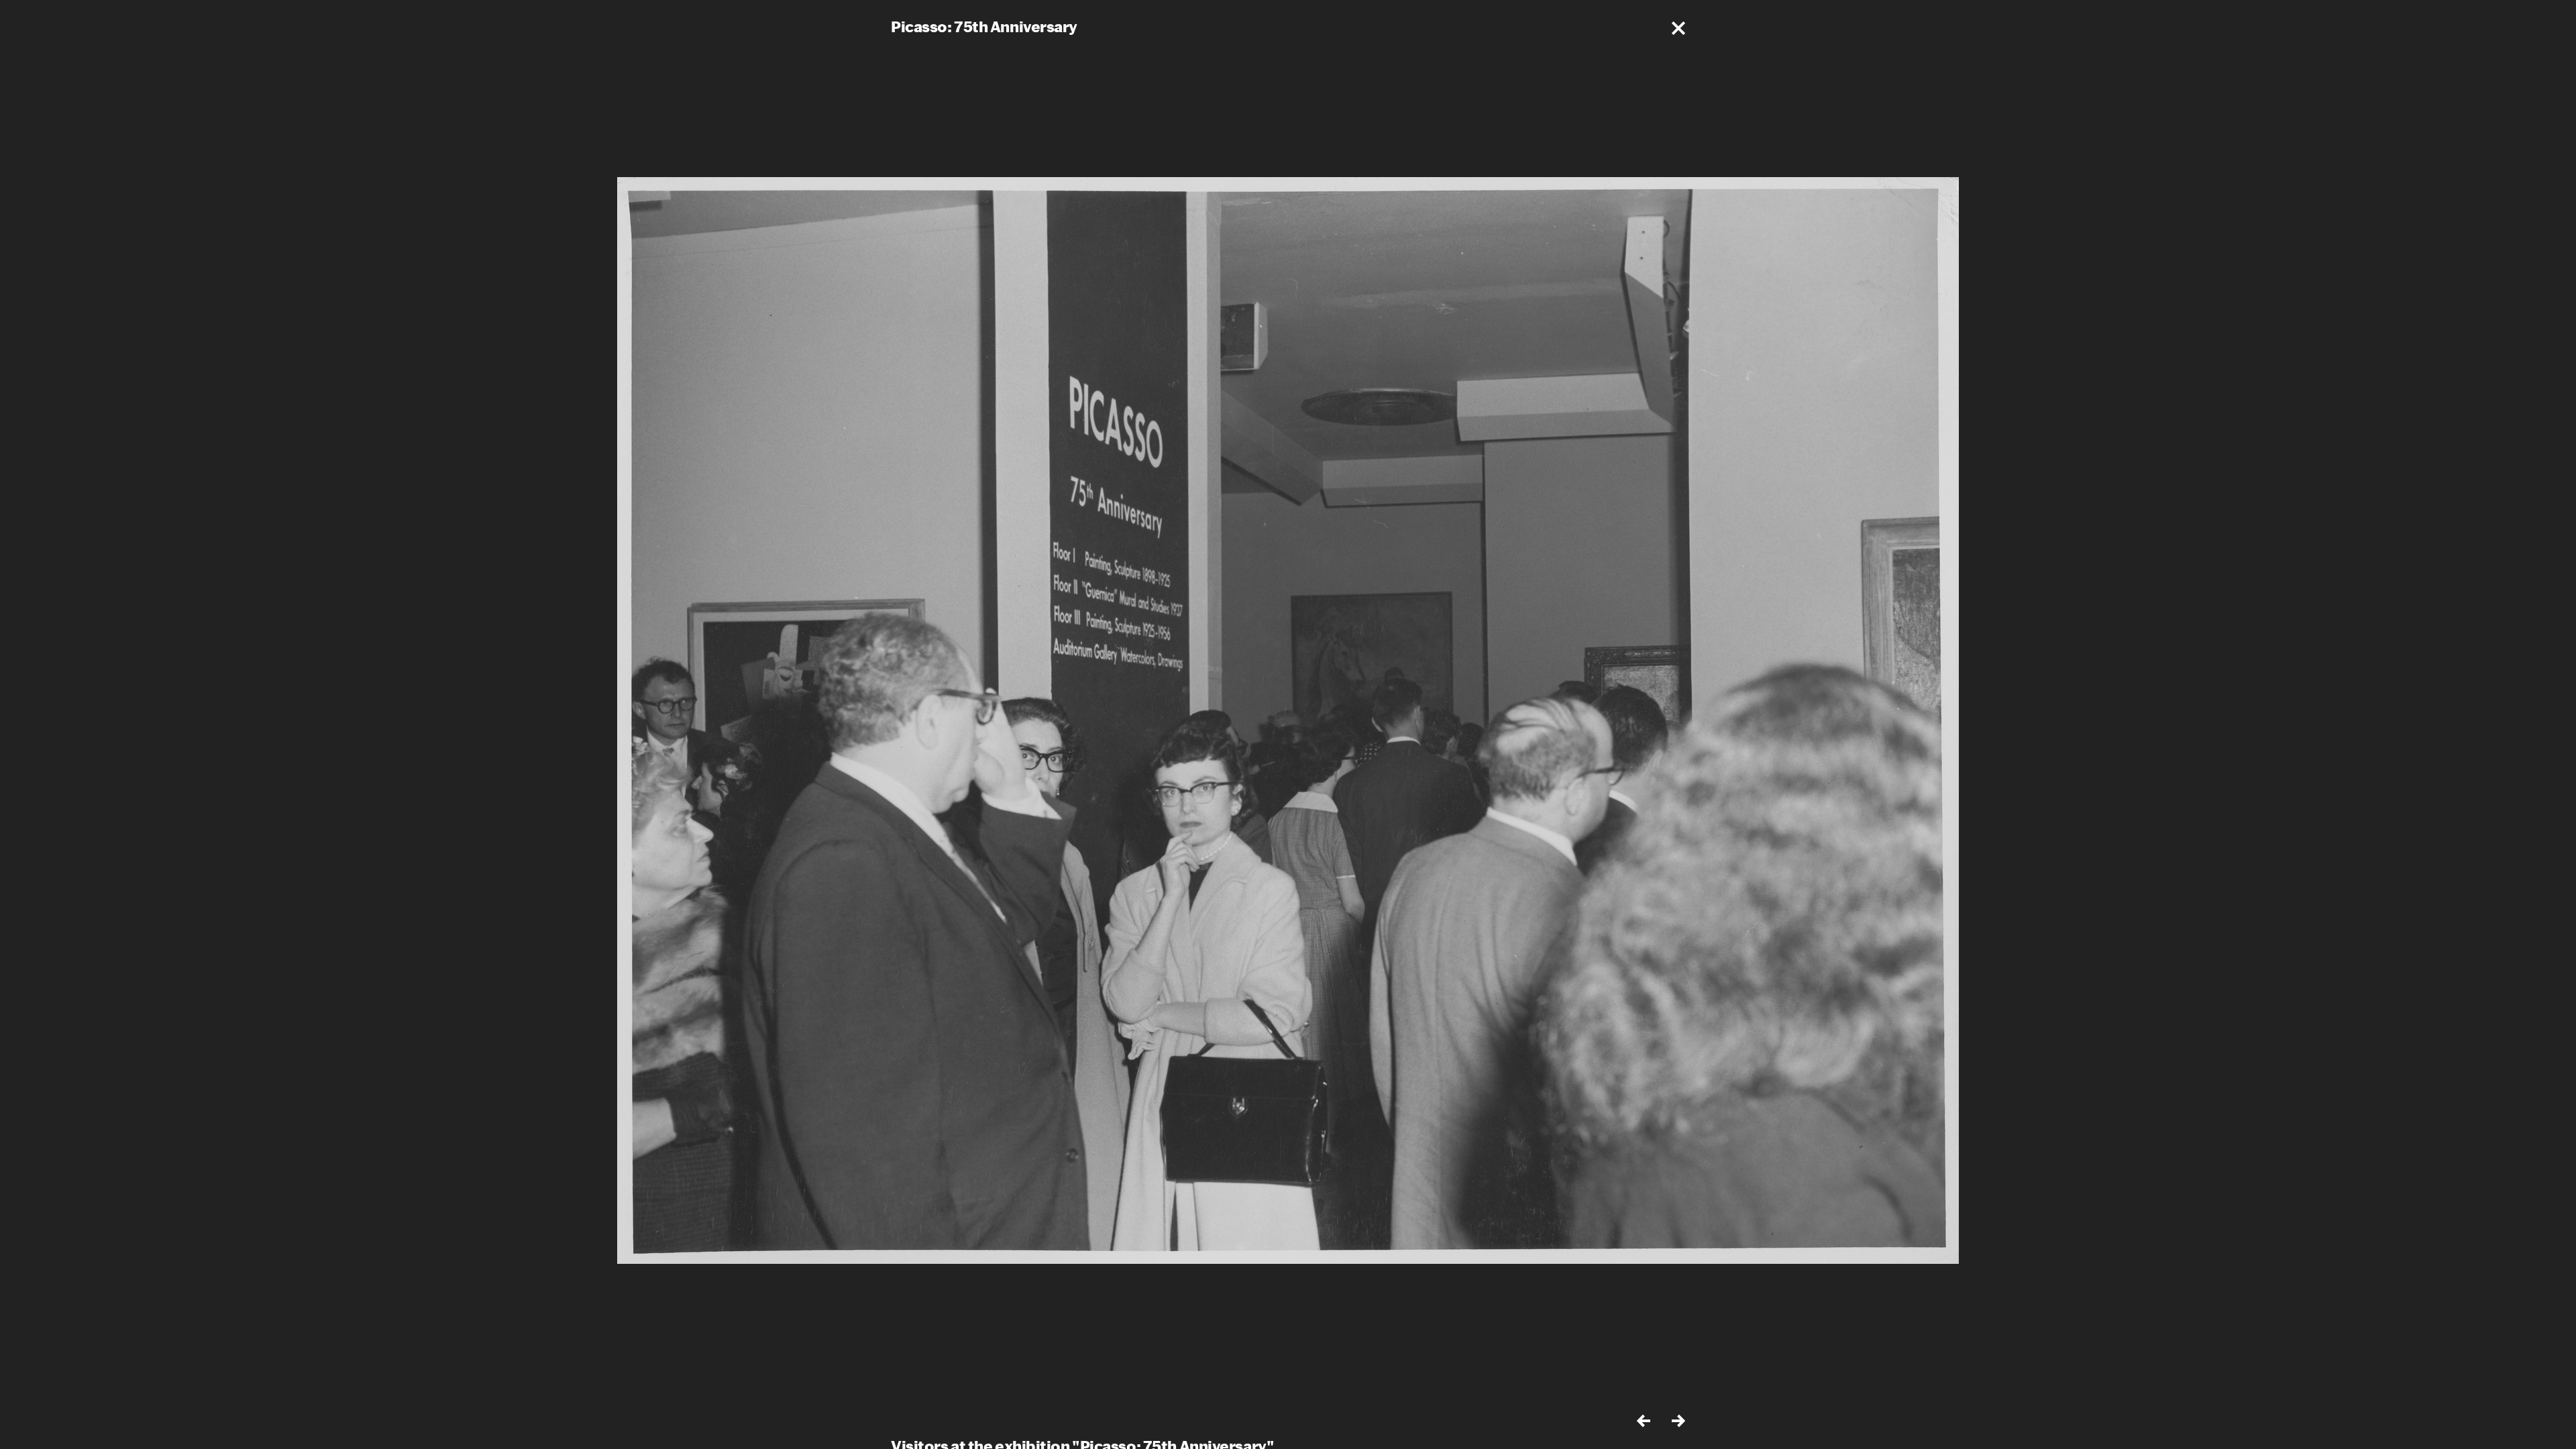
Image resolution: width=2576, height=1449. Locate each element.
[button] (1678, 28)
